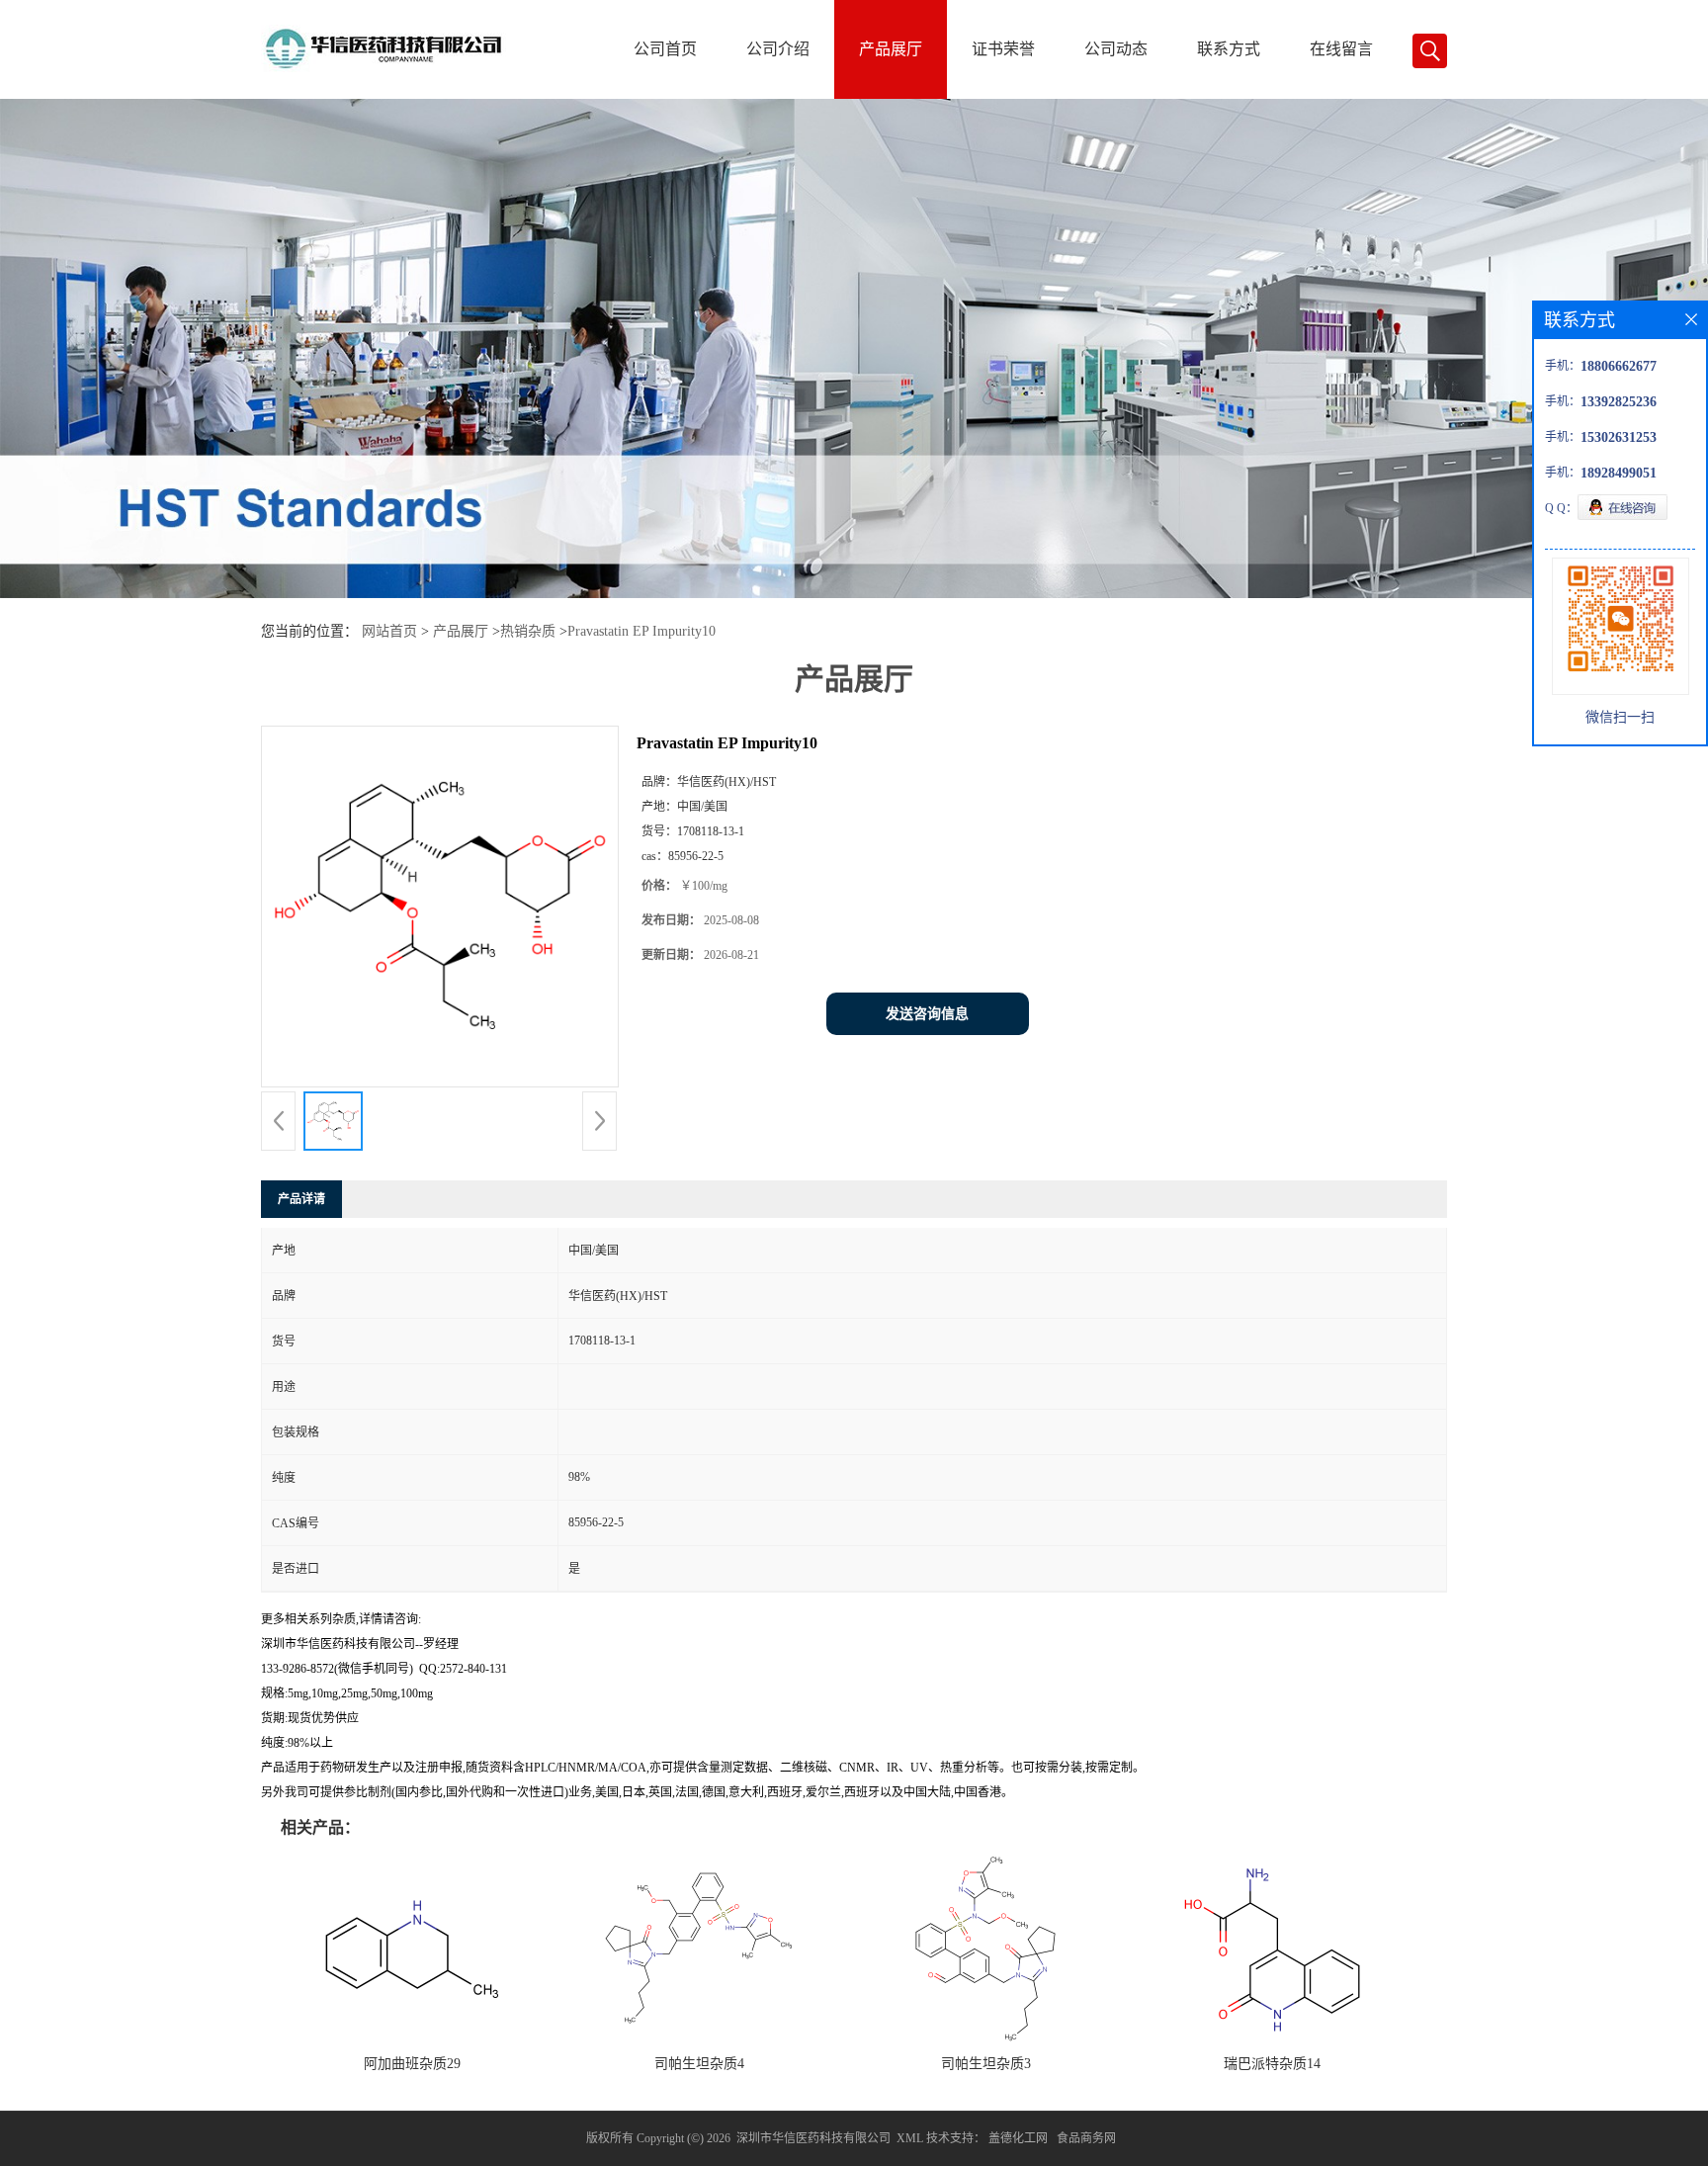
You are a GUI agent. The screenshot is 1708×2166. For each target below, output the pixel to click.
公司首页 (665, 49)
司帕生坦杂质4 (699, 2064)
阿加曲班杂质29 (412, 2064)
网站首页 (389, 631)
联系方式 (1229, 49)
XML (910, 2138)
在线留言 (1341, 49)
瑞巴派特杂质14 (1272, 2064)
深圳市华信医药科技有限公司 (813, 2138)
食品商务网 (1086, 2138)
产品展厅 (891, 49)
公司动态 (1116, 49)
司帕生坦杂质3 (986, 2064)
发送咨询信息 (927, 1014)
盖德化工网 (1018, 2138)
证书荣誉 (1003, 49)
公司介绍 (778, 49)
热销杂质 (528, 631)
